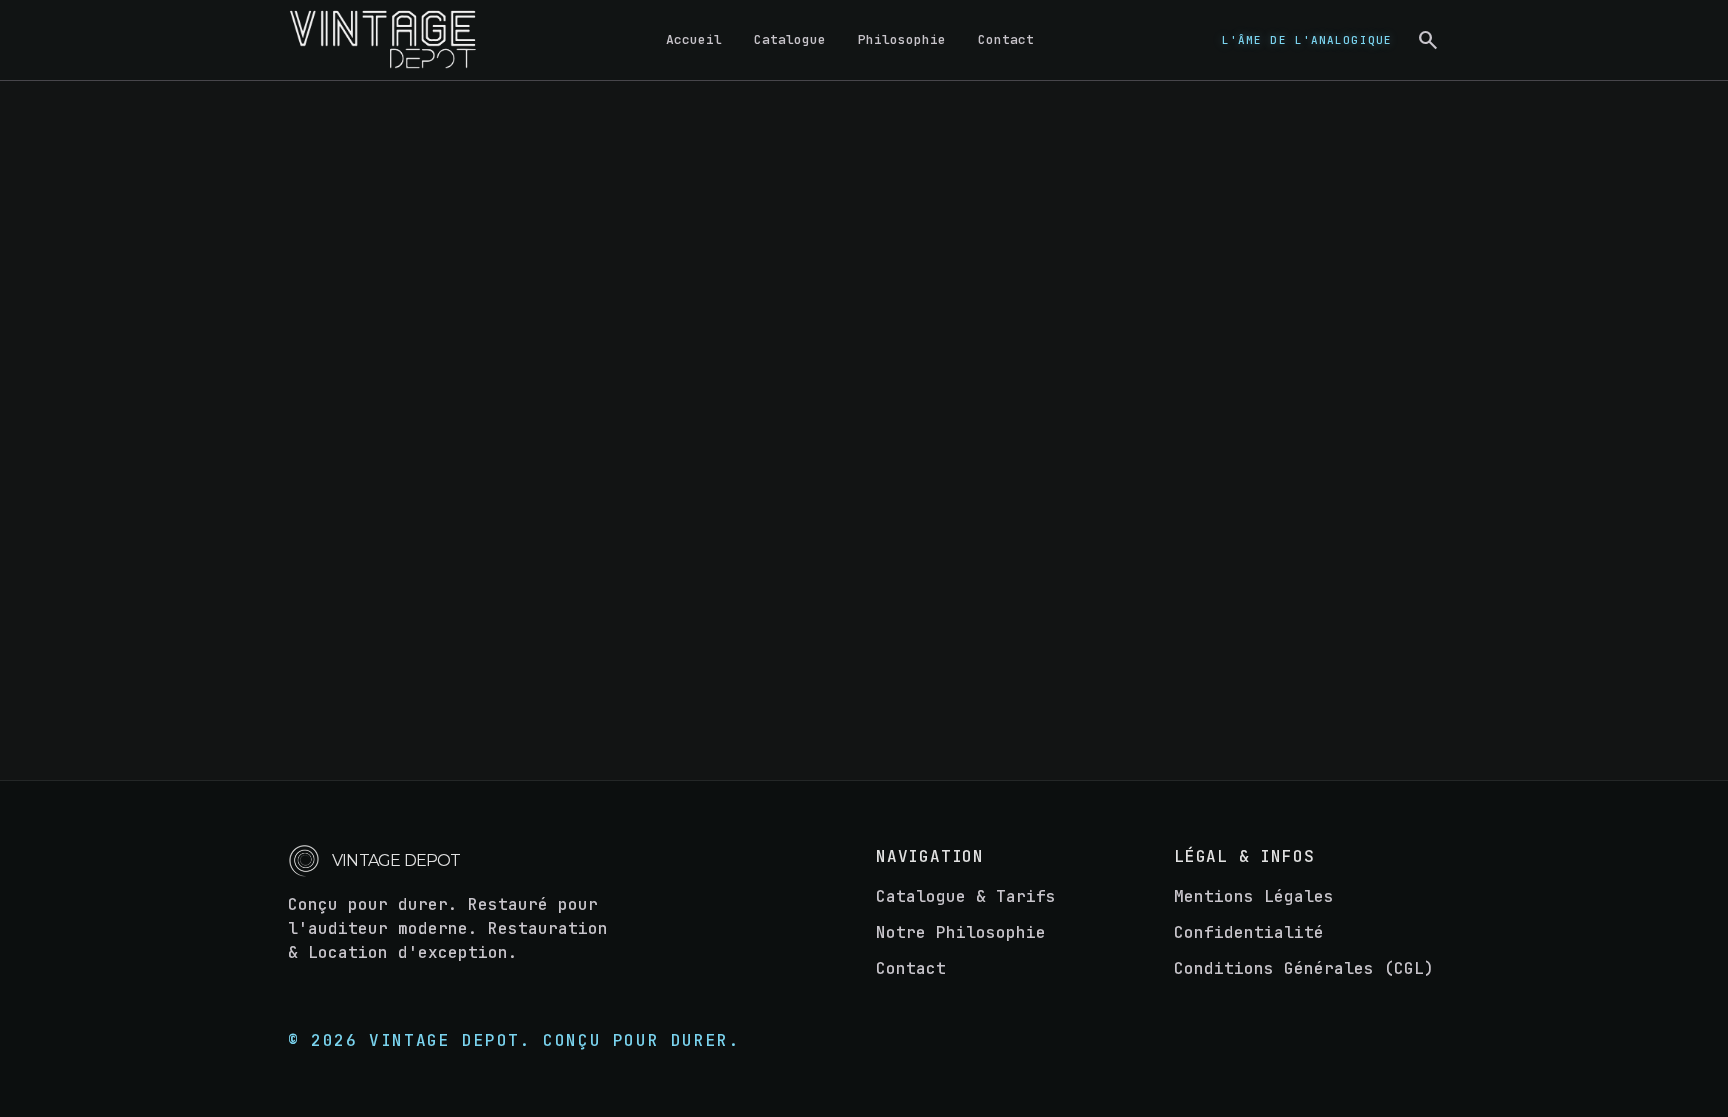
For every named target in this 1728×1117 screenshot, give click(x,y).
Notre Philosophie (961, 932)
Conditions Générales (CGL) (1304, 968)
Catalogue (790, 39)
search (1428, 40)
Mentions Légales (1254, 896)
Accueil (694, 39)
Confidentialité (1249, 932)
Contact (1006, 39)
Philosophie (902, 39)
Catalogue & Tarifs (966, 896)
